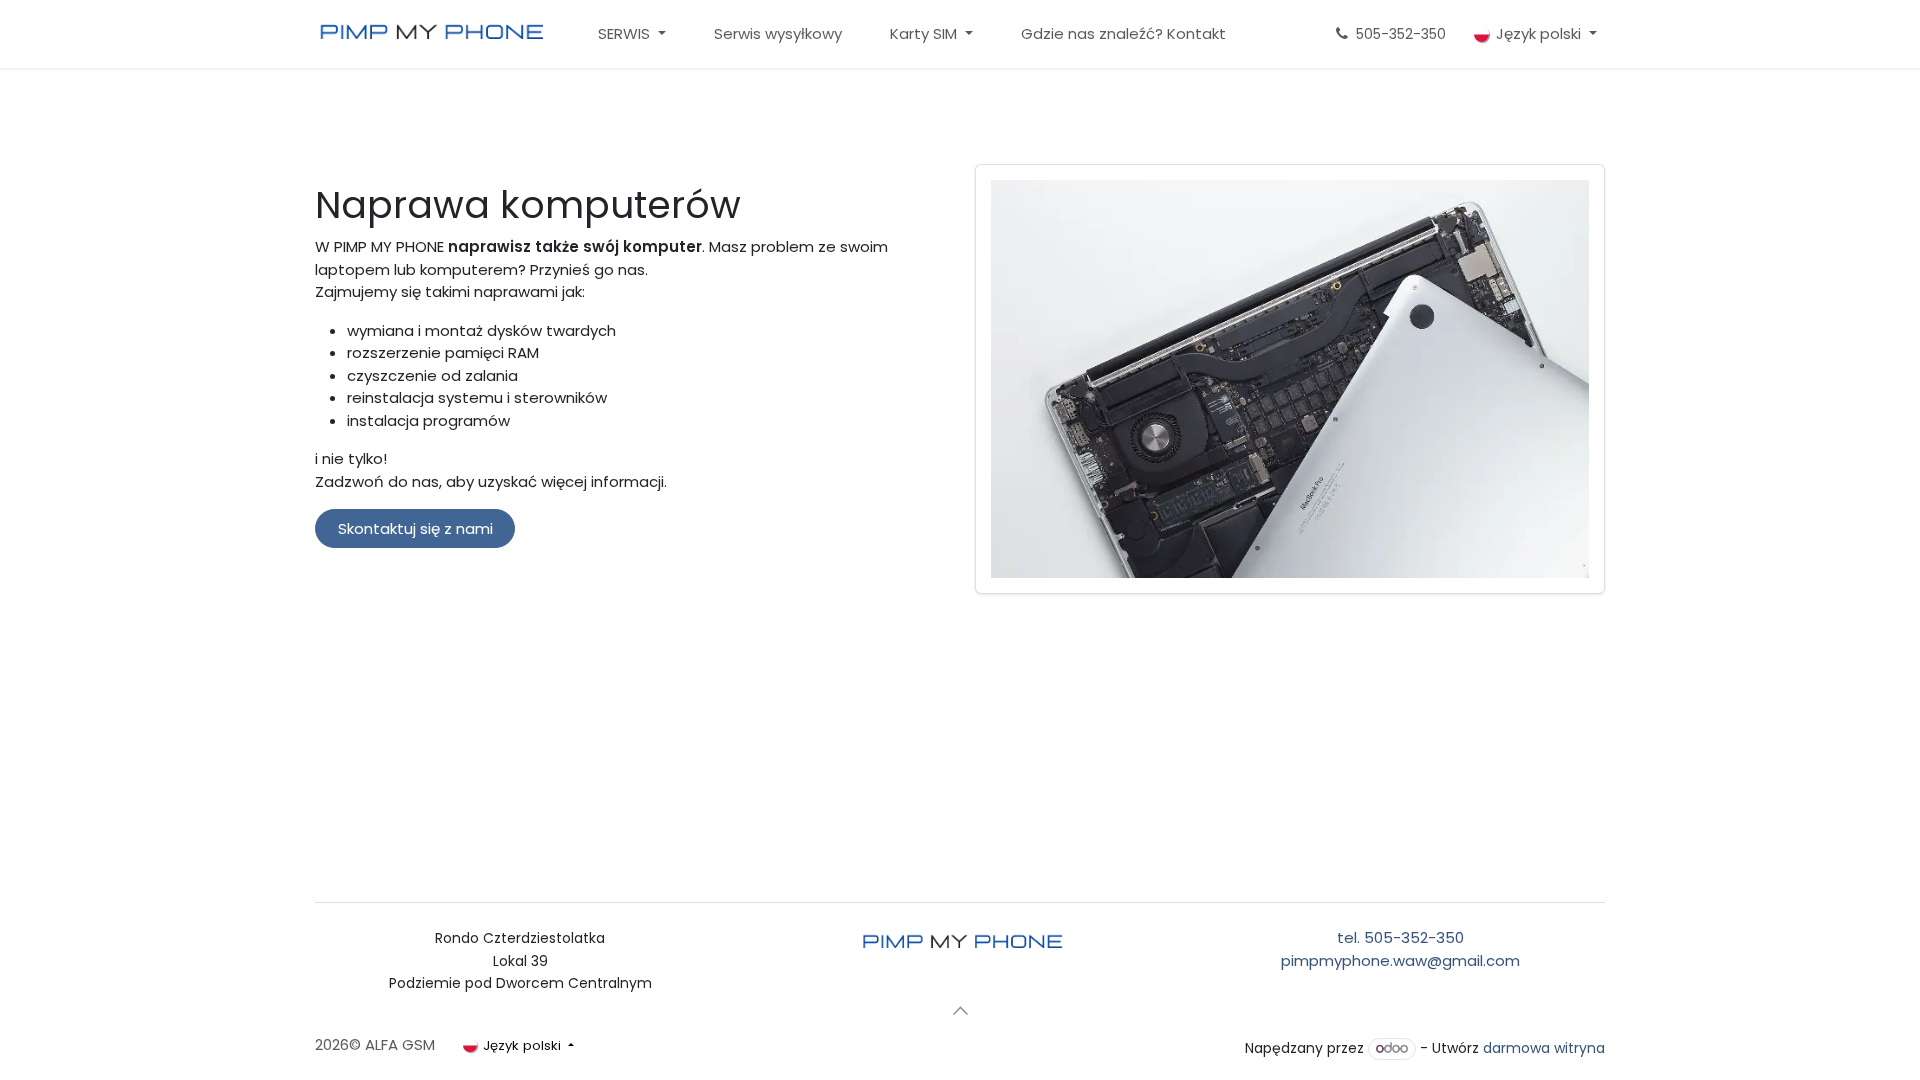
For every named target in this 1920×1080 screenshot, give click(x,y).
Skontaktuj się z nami (415, 528)
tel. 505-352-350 (1400, 937)
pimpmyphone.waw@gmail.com (1400, 960)
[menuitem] (632, 34)
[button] (960, 1011)
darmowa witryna (1544, 1048)
